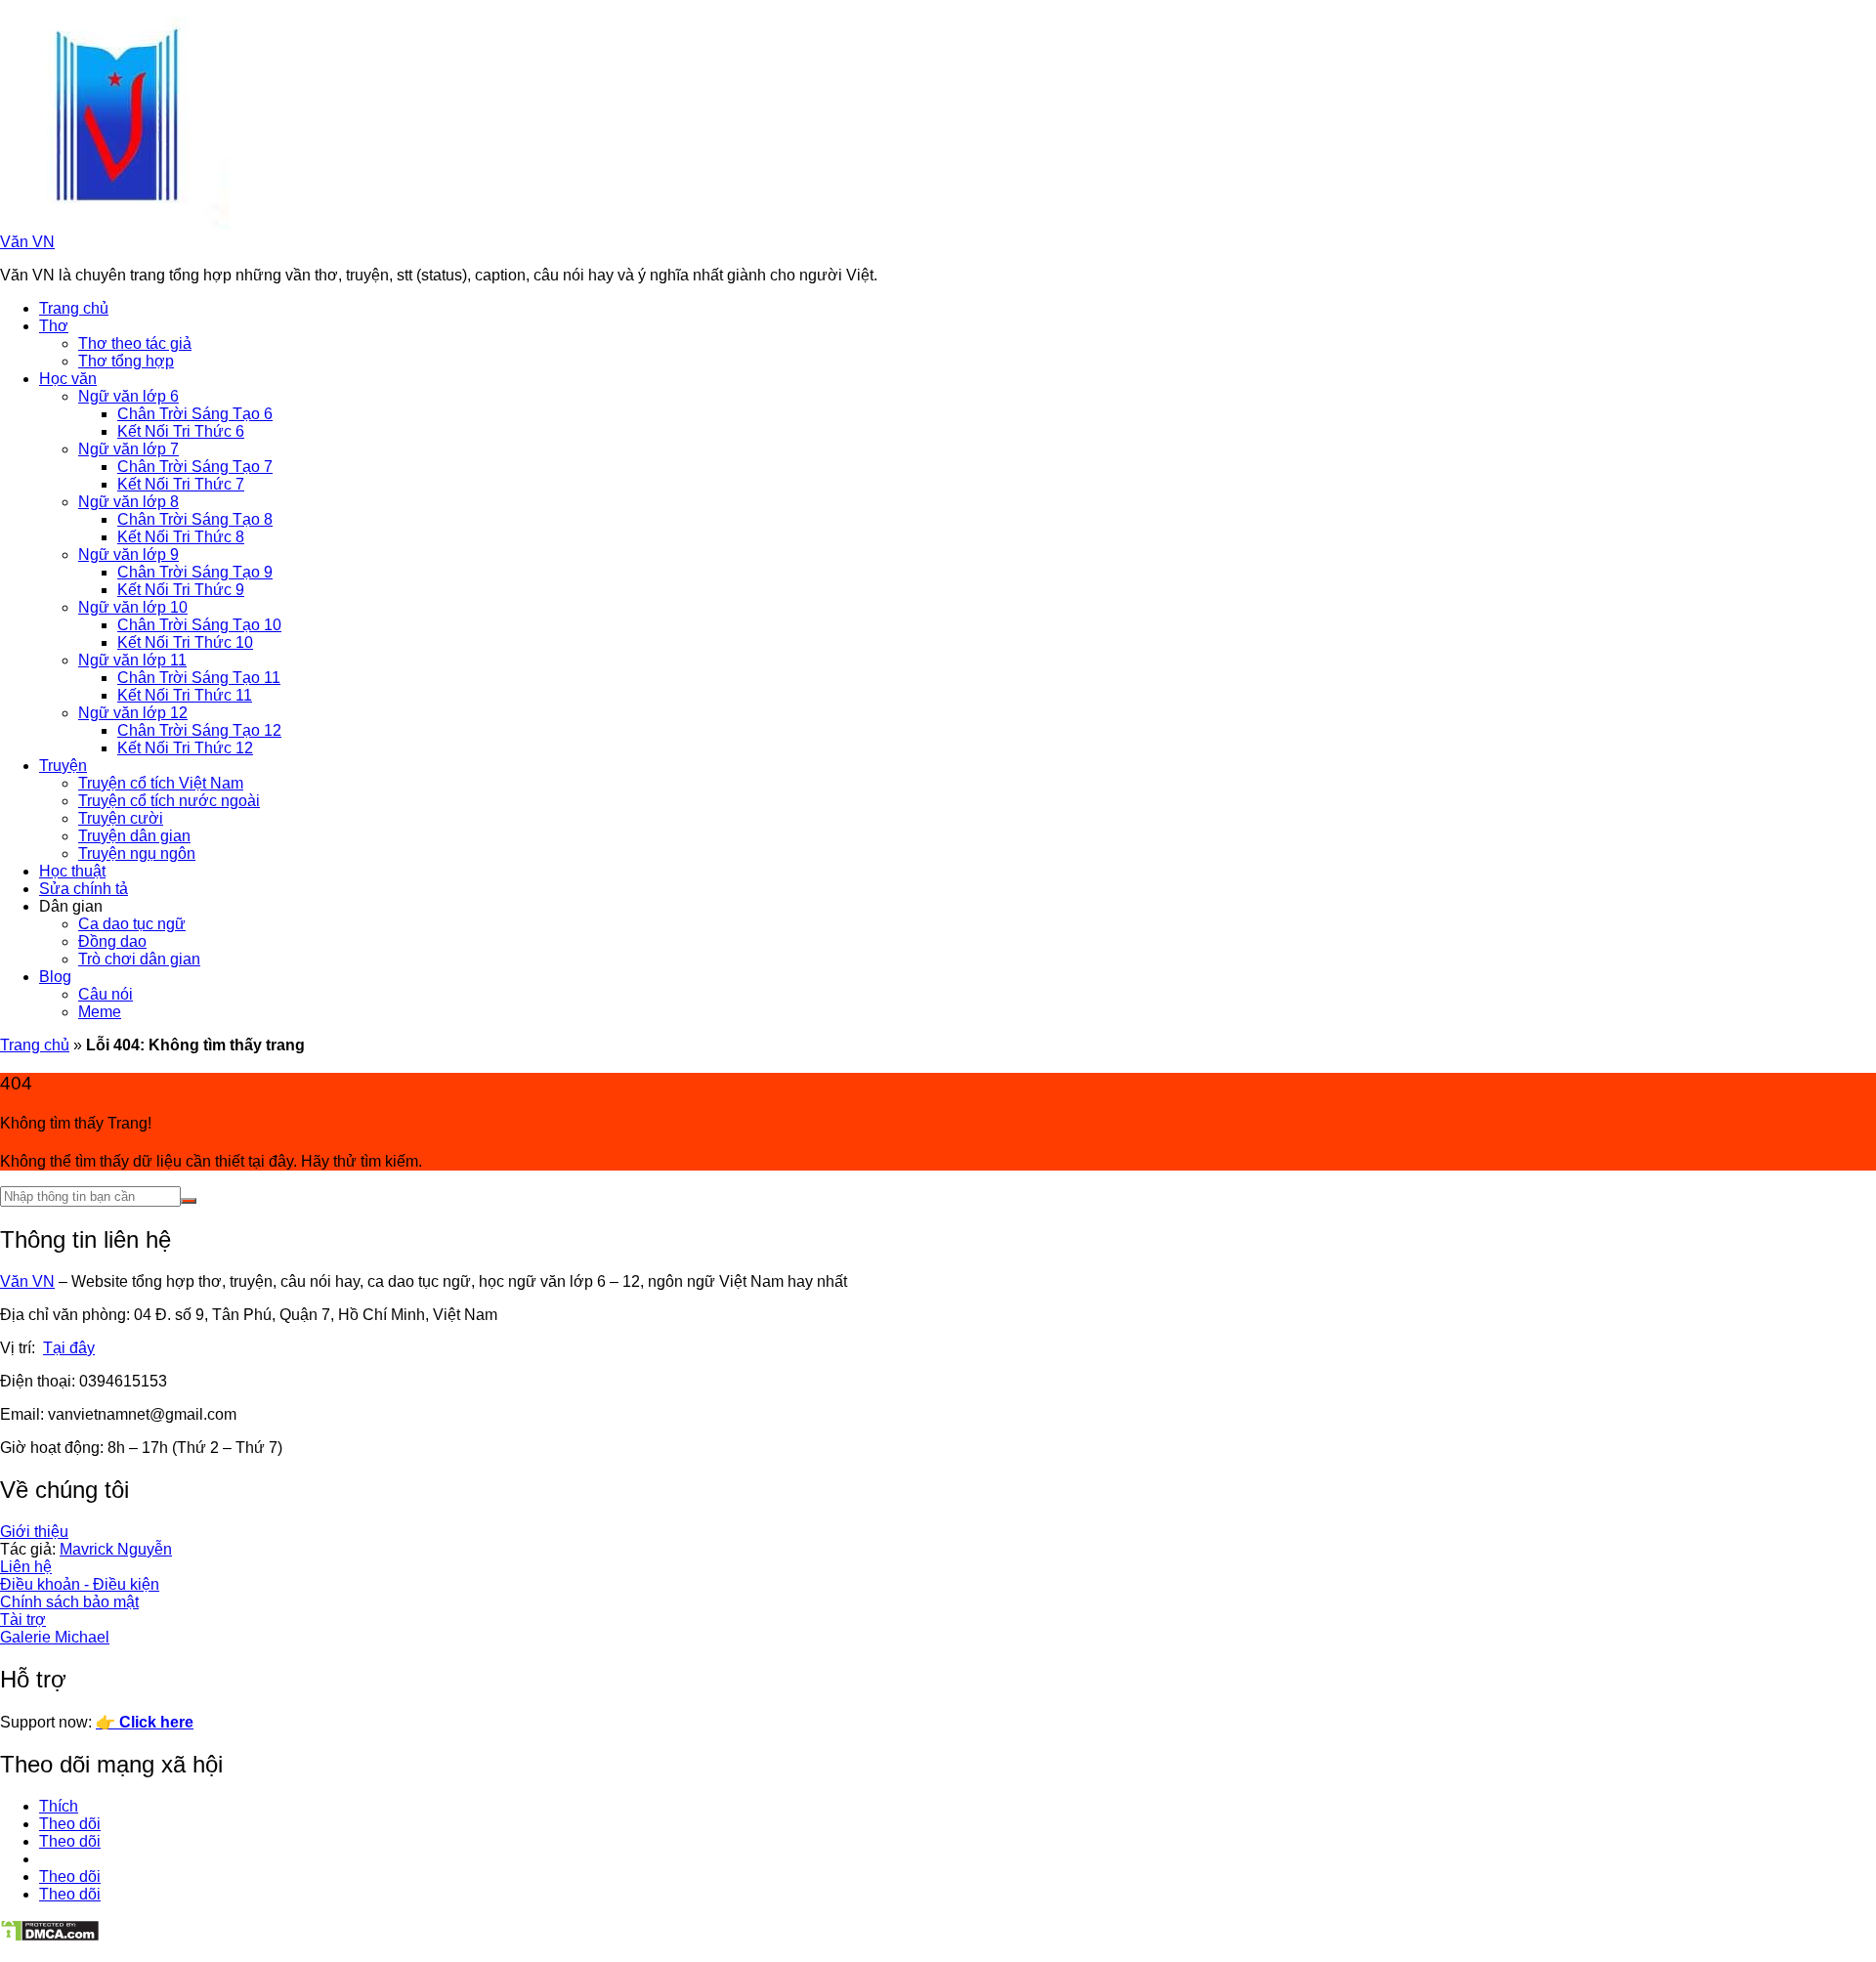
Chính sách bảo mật (69, 1602)
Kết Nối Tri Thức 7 (181, 484)
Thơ (54, 326)
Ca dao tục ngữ (132, 924)
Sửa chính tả (84, 889)
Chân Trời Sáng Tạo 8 (195, 519)
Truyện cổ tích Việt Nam (161, 783)
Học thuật (72, 871)
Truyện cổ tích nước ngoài (169, 801)
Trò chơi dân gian (139, 959)
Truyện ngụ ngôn (137, 853)
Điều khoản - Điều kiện (80, 1584)
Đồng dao (112, 941)
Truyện (63, 766)
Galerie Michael (55, 1637)
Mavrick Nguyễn (116, 1549)
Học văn (68, 379)
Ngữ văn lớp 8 (128, 502)
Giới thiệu (34, 1532)
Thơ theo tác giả (135, 343)
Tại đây (69, 1348)
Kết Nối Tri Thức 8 (181, 537)
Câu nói (106, 994)
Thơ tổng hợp (126, 361)
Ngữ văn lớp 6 (128, 396)
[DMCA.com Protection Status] (50, 1937)
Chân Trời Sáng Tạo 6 (195, 414)
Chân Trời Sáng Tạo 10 (199, 625)
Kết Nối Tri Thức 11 (185, 695)
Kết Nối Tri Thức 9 (181, 590)
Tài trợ (23, 1620)
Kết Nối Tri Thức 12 (185, 748)
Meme (100, 1012)
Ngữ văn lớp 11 (132, 660)
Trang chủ (74, 308)
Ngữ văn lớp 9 (128, 554)
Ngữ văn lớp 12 (133, 713)
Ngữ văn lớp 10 (133, 607)
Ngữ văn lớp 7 (128, 449)
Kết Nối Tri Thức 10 (185, 642)
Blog (55, 977)
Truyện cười (121, 818)
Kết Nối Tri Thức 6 (181, 431)
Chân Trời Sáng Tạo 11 (199, 678)
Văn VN (27, 242)
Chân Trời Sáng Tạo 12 (199, 730)
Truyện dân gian (134, 836)
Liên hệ (26, 1567)
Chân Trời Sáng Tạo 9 (195, 572)
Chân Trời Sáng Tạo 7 (195, 467)
